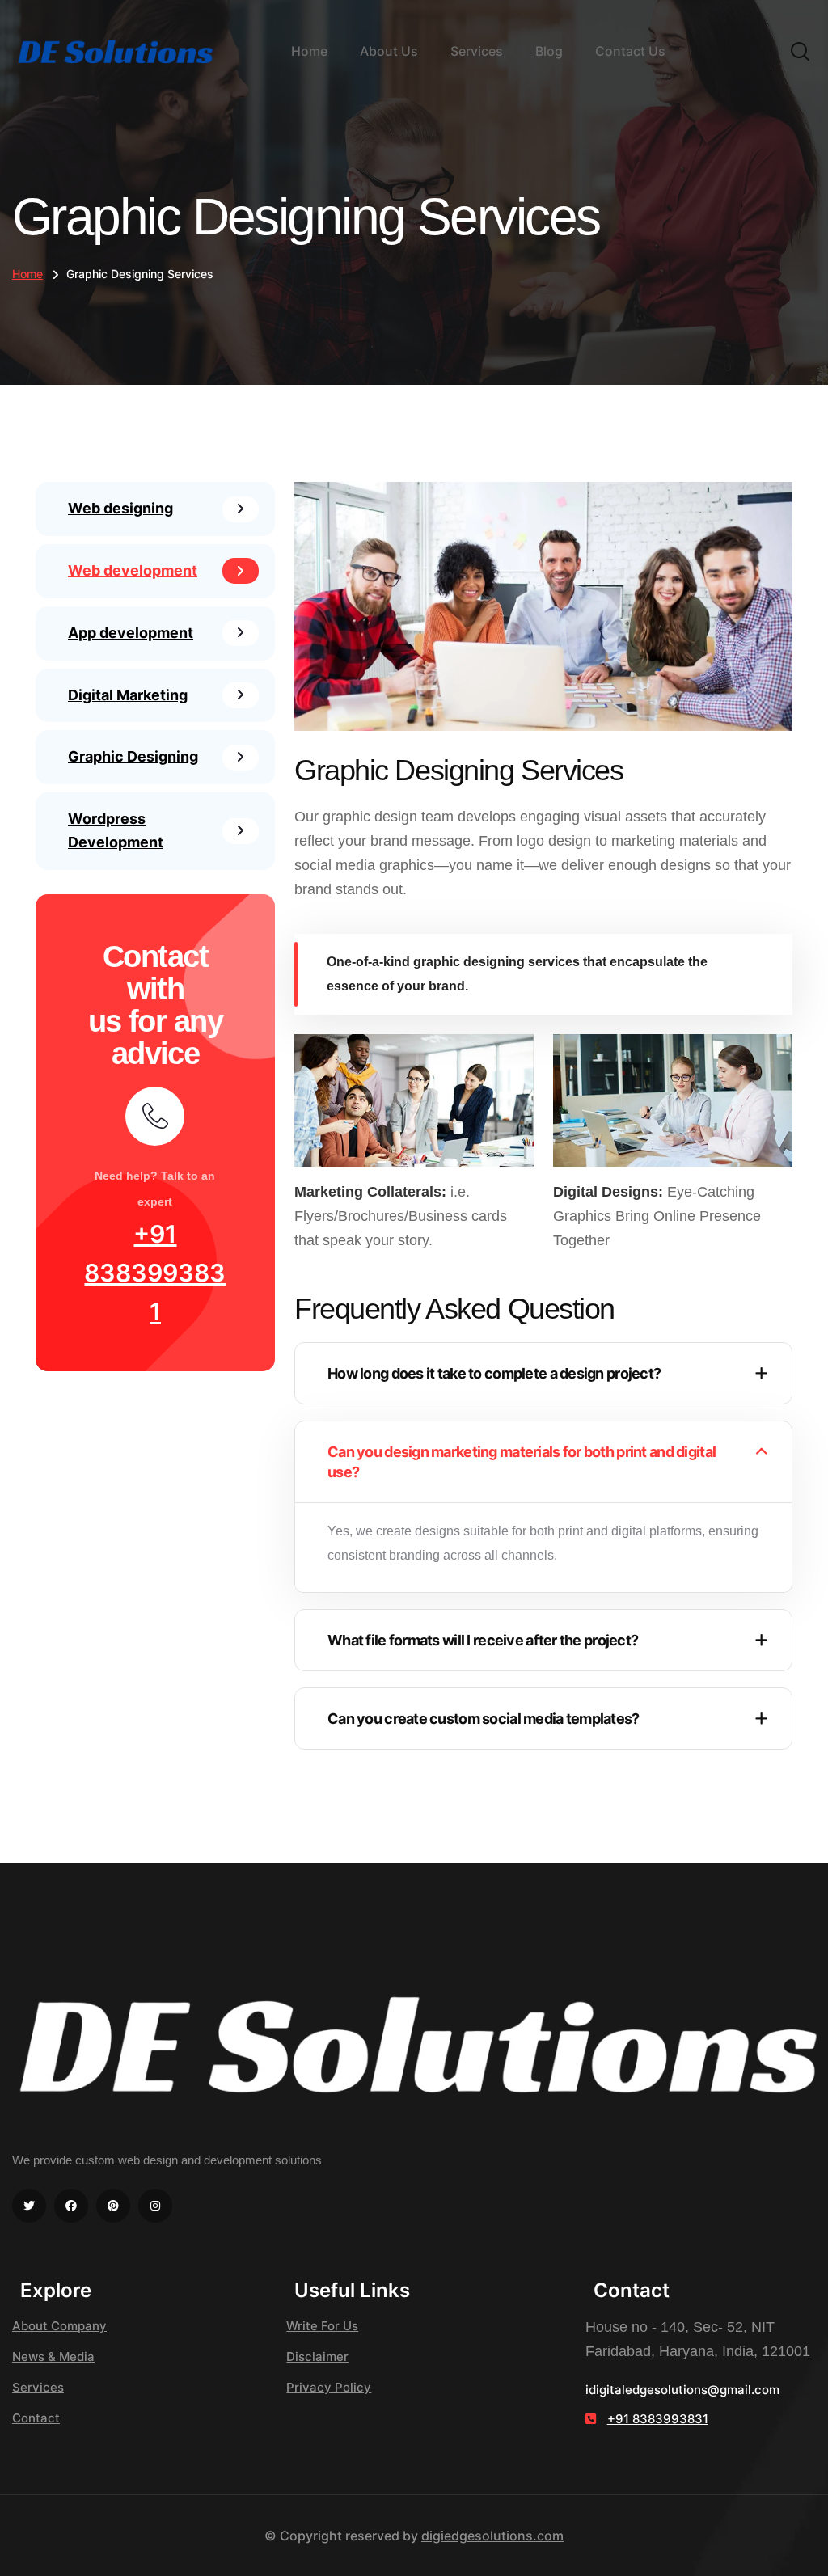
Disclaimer (317, 2356)
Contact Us (630, 51)
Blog (549, 51)
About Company (59, 2326)
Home (309, 51)
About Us (389, 51)
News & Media (53, 2356)
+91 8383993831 (155, 1273)
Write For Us (322, 2326)
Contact (36, 2418)
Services (477, 51)
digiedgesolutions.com (492, 2536)
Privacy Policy (329, 2387)
